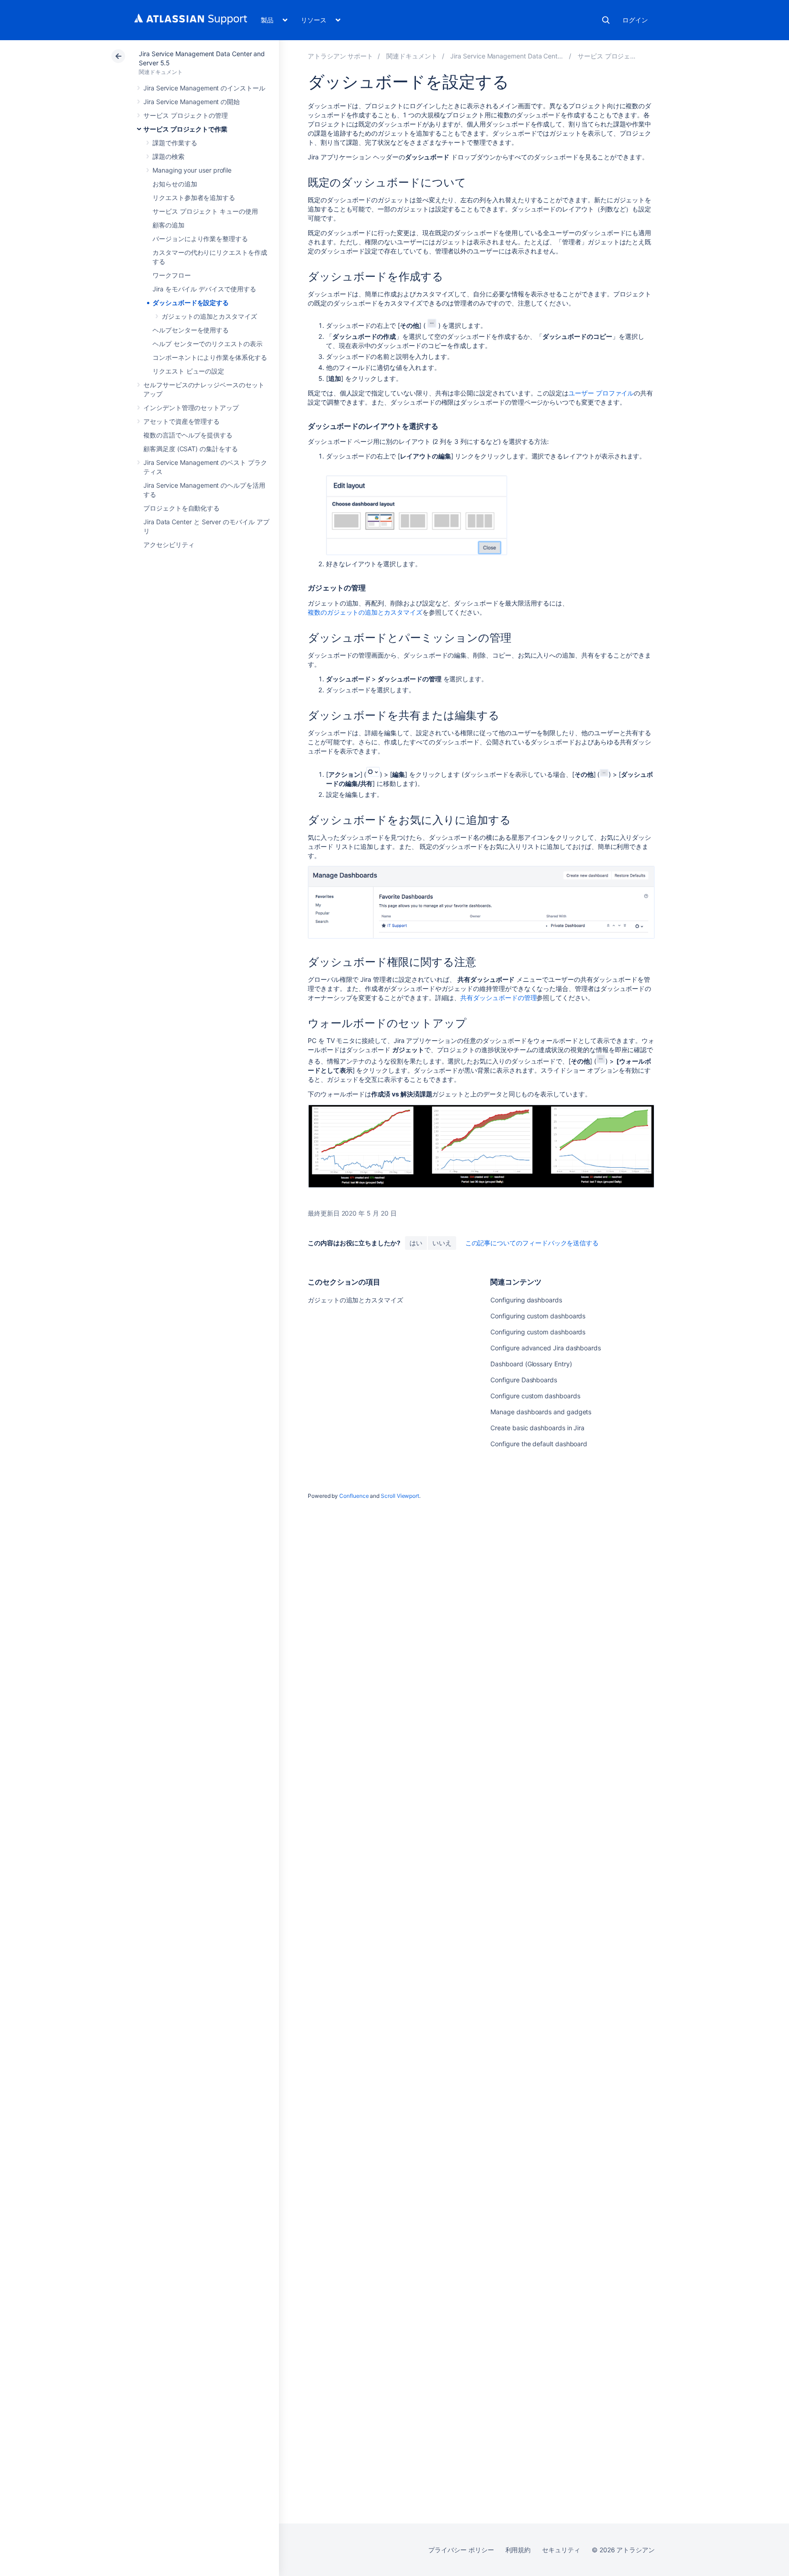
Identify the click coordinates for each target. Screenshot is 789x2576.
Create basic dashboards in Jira (537, 1428)
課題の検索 (168, 156)
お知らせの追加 (175, 184)
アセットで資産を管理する (181, 421)
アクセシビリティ (169, 545)
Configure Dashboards (524, 1380)
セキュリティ (561, 2550)
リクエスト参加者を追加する (194, 198)
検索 (606, 20)
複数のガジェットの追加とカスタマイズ (365, 612)
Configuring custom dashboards (538, 1316)
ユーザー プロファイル (601, 393)
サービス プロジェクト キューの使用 (205, 211)
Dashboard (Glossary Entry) (531, 1364)
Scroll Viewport (400, 1496)
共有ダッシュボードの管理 (498, 998)
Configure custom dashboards (535, 1396)
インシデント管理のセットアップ (191, 408)
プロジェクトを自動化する (181, 508)
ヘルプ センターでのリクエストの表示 (208, 344)
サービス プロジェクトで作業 (185, 129)
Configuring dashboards (526, 1300)
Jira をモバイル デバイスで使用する (204, 289)
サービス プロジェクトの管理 (186, 115)
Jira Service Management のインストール (204, 88)
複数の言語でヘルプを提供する (188, 435)
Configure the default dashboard (539, 1444)
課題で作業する (175, 143)
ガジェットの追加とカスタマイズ (209, 316)
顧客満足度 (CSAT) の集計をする (191, 449)
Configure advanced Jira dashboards (546, 1348)
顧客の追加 (168, 225)
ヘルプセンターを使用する (191, 330)
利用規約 (518, 2550)
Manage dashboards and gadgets (541, 1412)
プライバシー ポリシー (461, 2550)
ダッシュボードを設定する (191, 303)
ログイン (635, 20)
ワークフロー (172, 275)
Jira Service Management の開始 (192, 102)
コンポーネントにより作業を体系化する (210, 357)
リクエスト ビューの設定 (188, 371)
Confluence (354, 1496)
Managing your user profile (192, 170)
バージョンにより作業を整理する (200, 239)
